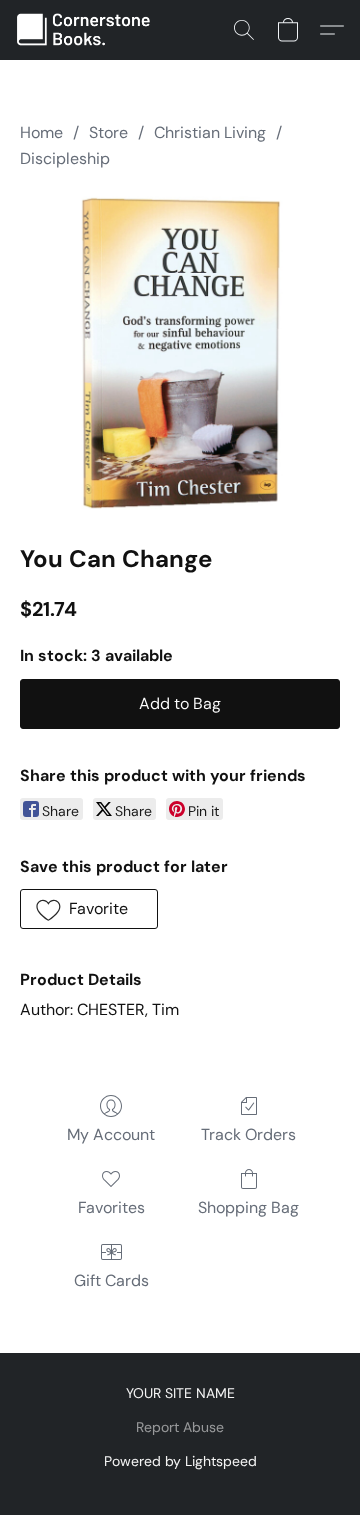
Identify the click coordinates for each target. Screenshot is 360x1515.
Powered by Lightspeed (180, 1461)
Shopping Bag (248, 1207)
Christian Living (210, 132)
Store (108, 132)
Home (41, 132)
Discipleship (65, 158)
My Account (111, 1134)
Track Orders (248, 1134)
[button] (88, 30)
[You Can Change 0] (180, 353)
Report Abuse (180, 1427)
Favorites (111, 1207)
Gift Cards (111, 1280)
